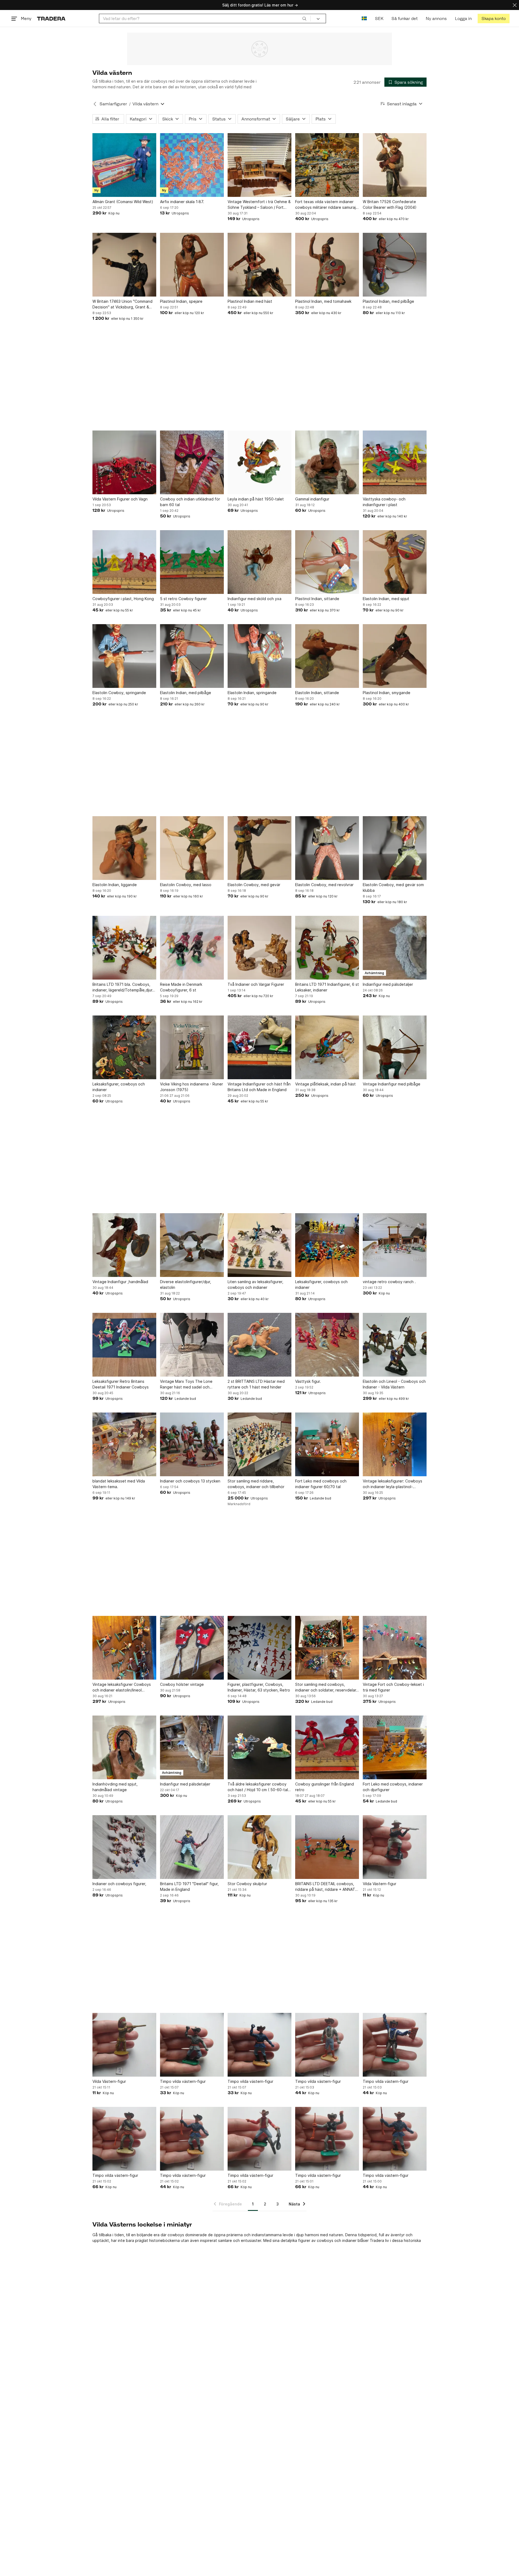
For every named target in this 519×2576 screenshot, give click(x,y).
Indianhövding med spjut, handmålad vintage (115, 1787)
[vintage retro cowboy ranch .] (395, 1245)
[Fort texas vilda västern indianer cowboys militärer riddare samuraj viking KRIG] (327, 165)
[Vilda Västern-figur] (395, 1847)
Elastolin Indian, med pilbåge (186, 693)
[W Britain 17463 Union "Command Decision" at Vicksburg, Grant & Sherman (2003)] (124, 265)
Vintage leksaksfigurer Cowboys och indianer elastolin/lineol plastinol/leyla (122, 1687)
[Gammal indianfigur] (327, 462)
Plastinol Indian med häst (250, 301)
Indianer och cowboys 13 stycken (190, 1481)
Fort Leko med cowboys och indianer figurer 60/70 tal (321, 1484)
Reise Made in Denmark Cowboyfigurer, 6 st (181, 987)
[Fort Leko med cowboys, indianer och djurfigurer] (395, 1747)
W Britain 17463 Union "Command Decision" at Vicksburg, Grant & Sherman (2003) (122, 304)
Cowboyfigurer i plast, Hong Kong (123, 599)
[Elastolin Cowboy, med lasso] (192, 848)
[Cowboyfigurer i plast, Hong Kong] (124, 562)
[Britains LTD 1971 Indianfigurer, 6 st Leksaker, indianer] (327, 948)
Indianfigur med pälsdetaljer (388, 984)
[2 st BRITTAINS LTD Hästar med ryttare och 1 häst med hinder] (259, 1345)
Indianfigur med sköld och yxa (254, 599)
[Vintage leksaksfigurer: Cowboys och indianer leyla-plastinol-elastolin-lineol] (395, 1444)
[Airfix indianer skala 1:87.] (192, 165)
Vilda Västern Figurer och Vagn (120, 499)
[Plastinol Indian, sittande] (327, 562)
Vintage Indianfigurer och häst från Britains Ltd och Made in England (259, 1087)
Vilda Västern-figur (380, 1884)
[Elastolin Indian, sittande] (327, 656)
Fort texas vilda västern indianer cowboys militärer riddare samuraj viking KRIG (325, 205)
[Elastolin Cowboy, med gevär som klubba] (395, 848)
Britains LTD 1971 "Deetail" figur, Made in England (189, 1886)
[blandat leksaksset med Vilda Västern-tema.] (124, 1444)
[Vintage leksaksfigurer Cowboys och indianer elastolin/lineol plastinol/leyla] (124, 1648)
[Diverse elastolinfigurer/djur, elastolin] (192, 1245)
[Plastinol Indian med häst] (259, 265)
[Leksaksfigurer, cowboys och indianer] (124, 1047)
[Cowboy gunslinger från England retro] (327, 1747)
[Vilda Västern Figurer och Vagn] (124, 462)
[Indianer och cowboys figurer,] (124, 1847)
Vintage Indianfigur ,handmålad (120, 1282)
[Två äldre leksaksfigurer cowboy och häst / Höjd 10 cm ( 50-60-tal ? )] (259, 1747)
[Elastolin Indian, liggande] (124, 848)
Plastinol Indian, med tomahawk (323, 301)
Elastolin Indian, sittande (317, 693)
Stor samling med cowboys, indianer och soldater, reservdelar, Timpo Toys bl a (326, 1687)
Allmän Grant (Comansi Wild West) (123, 202)
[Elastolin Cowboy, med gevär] (259, 848)
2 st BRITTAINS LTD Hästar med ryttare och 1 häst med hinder (256, 1384)
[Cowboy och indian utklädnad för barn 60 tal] (192, 462)
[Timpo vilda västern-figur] (192, 2045)
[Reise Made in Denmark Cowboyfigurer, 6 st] (192, 948)
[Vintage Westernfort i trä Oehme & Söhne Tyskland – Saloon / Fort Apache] (259, 165)
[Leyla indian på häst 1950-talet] (259, 462)
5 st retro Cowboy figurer (183, 599)
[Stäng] (515, 5)
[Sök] (304, 18)
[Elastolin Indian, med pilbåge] (192, 656)
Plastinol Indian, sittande (317, 599)
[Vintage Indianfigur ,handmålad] (124, 1245)
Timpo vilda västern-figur (183, 2081)
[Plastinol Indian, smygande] (395, 656)
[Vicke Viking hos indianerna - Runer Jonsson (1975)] (192, 1047)
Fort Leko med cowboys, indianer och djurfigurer (393, 1787)
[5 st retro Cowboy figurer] (192, 562)
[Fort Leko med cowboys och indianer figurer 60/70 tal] (327, 1444)
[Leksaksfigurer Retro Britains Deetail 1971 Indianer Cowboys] (124, 1345)
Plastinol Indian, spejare (181, 301)
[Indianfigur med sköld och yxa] (259, 562)
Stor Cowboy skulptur (247, 1884)
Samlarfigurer (113, 104)
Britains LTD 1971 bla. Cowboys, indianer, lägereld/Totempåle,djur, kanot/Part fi (123, 987)
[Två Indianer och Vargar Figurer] (259, 948)
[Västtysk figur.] (327, 1345)
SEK (379, 19)
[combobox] (205, 19)
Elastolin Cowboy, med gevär (254, 885)
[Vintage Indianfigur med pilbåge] (395, 1047)
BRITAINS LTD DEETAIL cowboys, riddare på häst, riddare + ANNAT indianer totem (325, 1887)
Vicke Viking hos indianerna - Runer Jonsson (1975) (192, 1087)
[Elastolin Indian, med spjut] (395, 562)
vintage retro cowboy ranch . (389, 1282)
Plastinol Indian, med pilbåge (388, 301)
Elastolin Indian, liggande (115, 885)
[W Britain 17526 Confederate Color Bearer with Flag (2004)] (395, 165)
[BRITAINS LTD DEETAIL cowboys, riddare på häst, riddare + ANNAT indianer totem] (327, 1847)
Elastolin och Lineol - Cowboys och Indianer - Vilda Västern (394, 1384)
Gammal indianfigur (312, 499)
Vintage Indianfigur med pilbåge (392, 1084)
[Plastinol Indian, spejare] (192, 265)
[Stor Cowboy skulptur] (259, 1847)
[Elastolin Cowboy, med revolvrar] (327, 848)
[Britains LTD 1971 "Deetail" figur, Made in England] (192, 1847)
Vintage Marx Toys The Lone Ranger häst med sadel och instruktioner (186, 1384)
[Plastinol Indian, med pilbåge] (395, 265)
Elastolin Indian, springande (252, 693)
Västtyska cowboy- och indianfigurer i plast (384, 502)
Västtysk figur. (308, 1381)
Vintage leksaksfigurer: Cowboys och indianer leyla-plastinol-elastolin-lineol (392, 1484)
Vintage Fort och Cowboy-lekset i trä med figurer (393, 1687)
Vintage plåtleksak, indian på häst (325, 1084)
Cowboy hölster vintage (182, 1684)
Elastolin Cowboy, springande (119, 693)
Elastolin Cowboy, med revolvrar (324, 885)
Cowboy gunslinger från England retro (325, 1787)
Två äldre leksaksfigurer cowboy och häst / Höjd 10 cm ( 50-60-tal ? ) (259, 1787)
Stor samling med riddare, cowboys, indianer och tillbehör (256, 1484)
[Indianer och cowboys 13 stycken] (192, 1444)
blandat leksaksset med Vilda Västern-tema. (119, 1484)
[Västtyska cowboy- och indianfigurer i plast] (395, 462)
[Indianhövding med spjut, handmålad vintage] (124, 1747)
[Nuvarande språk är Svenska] (364, 19)
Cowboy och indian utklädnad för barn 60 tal (190, 502)
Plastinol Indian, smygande (387, 693)
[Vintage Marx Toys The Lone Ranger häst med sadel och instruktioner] (192, 1345)
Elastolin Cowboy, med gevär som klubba (393, 887)
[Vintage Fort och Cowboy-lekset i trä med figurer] (395, 1648)
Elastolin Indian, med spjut (386, 599)
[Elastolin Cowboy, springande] (124, 656)
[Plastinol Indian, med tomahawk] (327, 265)
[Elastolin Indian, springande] (259, 656)
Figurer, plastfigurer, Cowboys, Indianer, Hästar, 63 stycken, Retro (259, 1687)
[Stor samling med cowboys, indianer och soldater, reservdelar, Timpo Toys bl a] (327, 1648)
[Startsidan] (51, 19)
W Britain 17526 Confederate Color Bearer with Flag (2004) (390, 204)
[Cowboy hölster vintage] (192, 1648)
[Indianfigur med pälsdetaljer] (395, 948)
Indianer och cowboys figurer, (119, 1884)
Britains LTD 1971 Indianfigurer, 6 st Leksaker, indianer (327, 987)
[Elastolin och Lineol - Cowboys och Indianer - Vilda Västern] (395, 1345)
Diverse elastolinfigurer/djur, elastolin (186, 1284)
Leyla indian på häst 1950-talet (256, 499)
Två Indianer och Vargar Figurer (256, 984)
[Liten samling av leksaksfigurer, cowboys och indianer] (259, 1245)
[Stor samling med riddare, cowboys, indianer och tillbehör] (259, 1444)
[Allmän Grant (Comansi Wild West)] (124, 165)
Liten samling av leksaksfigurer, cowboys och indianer (255, 1284)
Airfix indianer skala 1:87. (182, 202)
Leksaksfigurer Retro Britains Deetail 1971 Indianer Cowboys (121, 1384)
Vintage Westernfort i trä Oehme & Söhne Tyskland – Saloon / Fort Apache (259, 205)
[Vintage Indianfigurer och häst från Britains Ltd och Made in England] (259, 1047)
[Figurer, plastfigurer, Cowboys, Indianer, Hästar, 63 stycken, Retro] (259, 1648)
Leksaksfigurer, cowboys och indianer (119, 1087)
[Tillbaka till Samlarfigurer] (95, 104)
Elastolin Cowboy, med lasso (186, 885)
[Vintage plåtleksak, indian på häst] (327, 1047)
